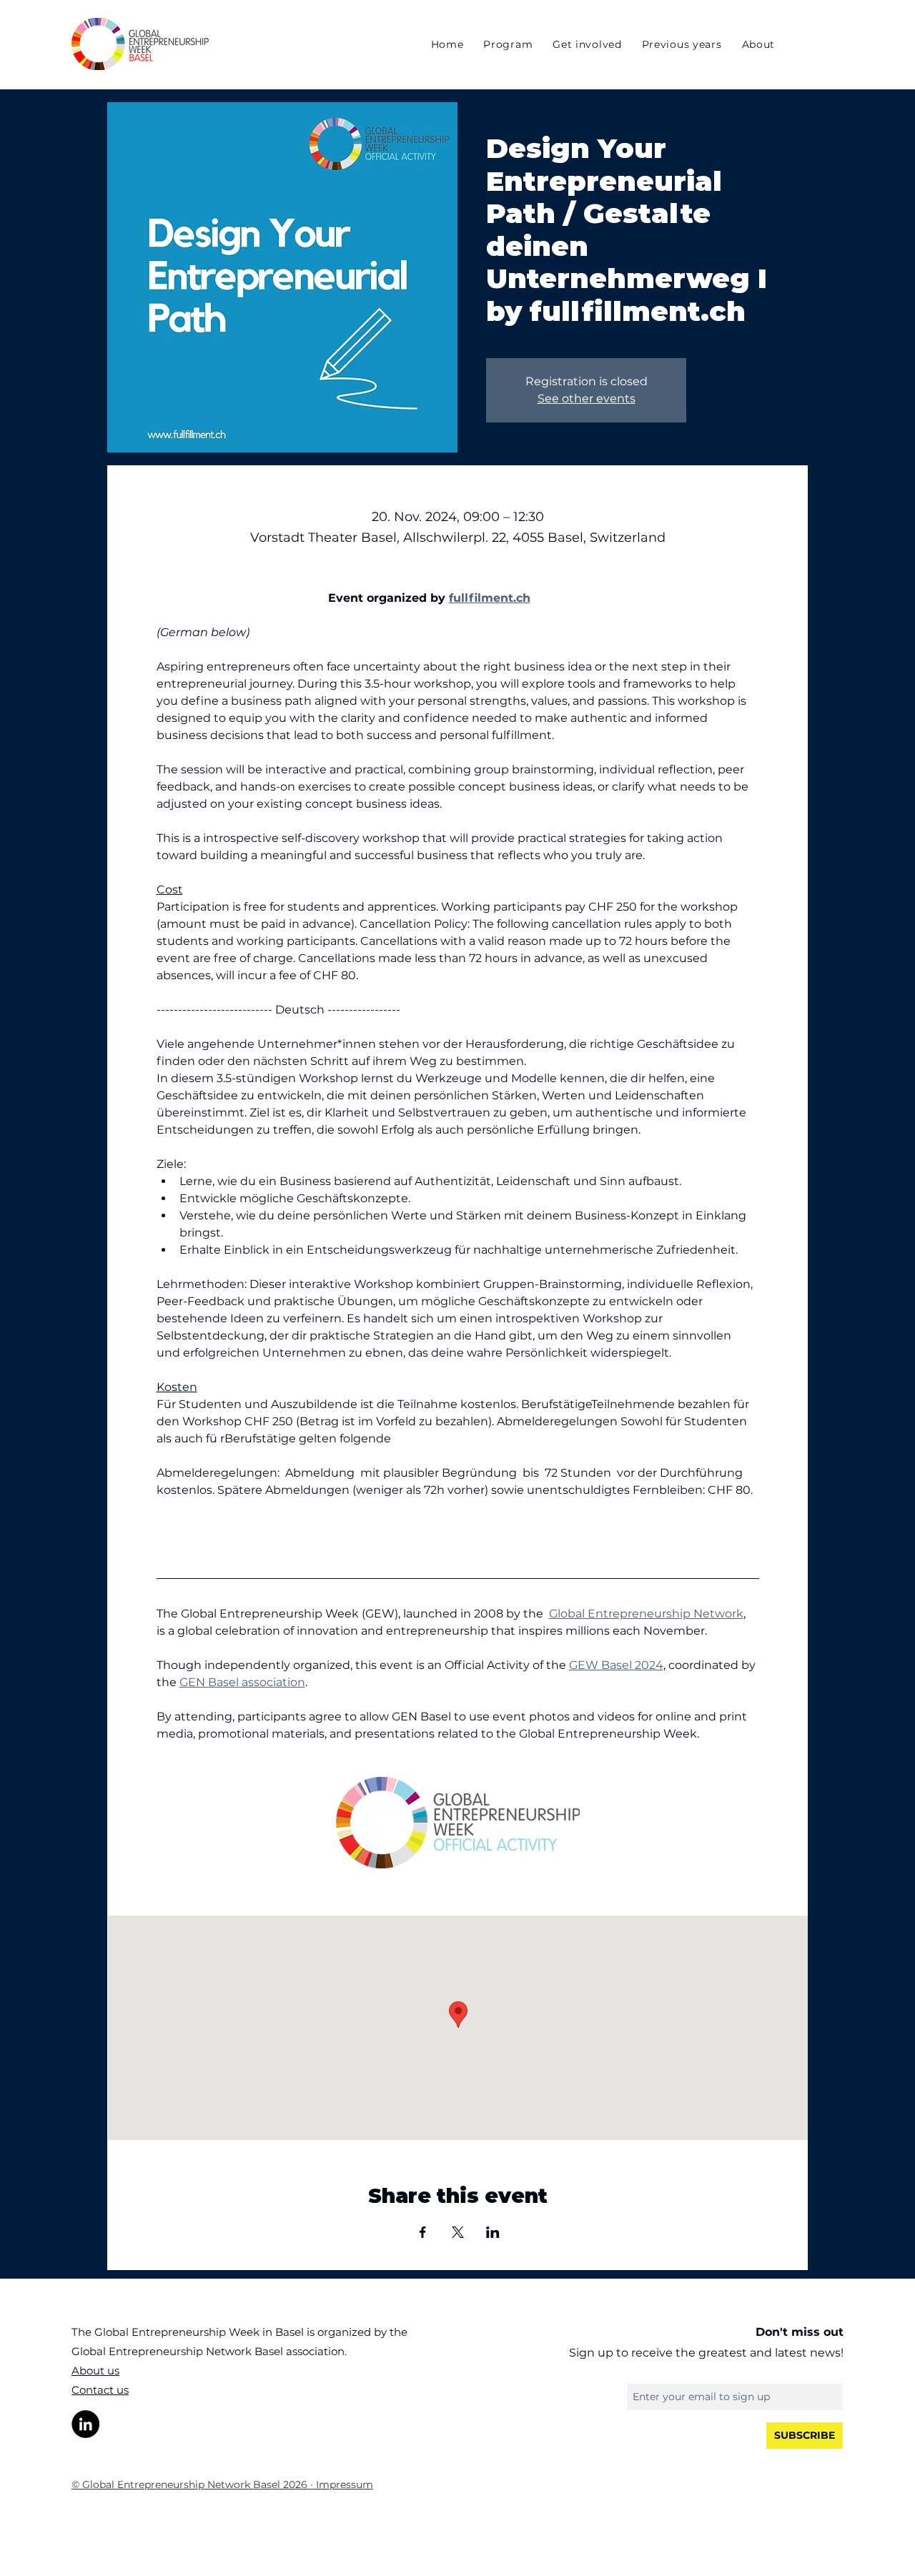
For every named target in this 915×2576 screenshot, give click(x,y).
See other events (587, 398)
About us (95, 2371)
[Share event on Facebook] (423, 2232)
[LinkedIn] (85, 2424)
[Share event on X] (458, 2232)
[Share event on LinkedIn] (493, 2232)
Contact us (100, 2390)
